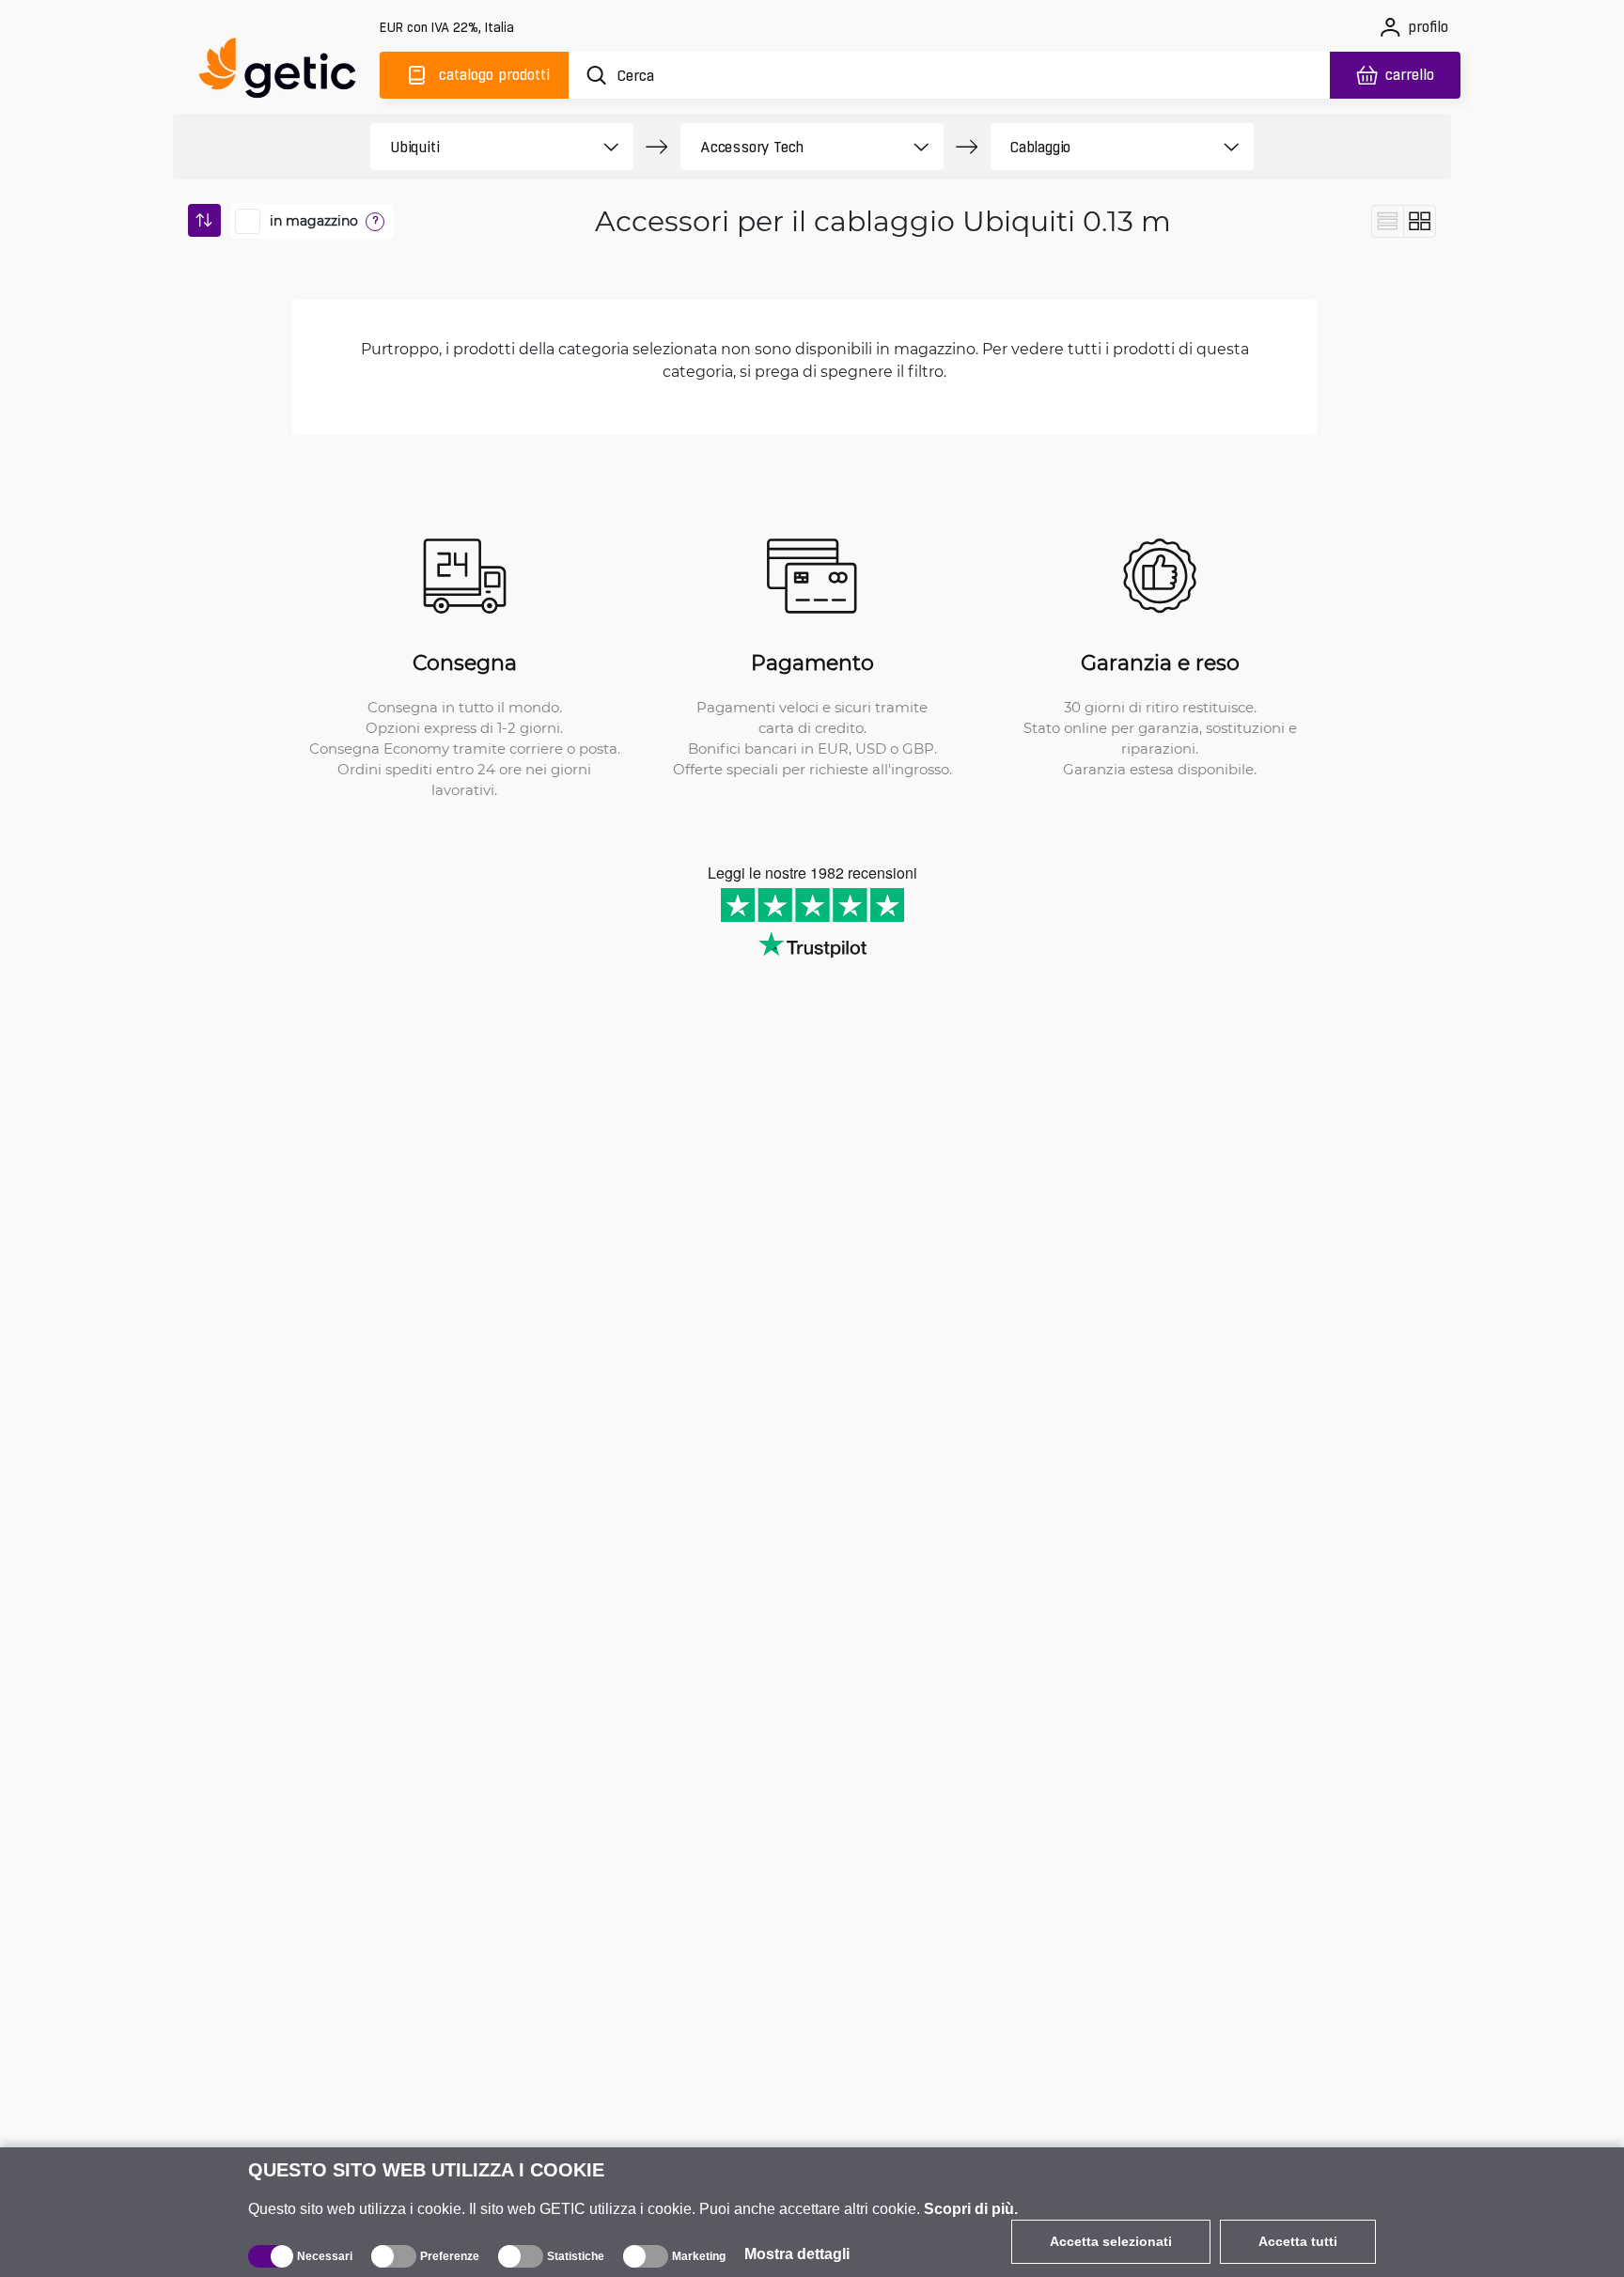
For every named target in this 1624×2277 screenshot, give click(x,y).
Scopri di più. (971, 2209)
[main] (286, 72)
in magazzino (314, 221)
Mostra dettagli (797, 2254)
